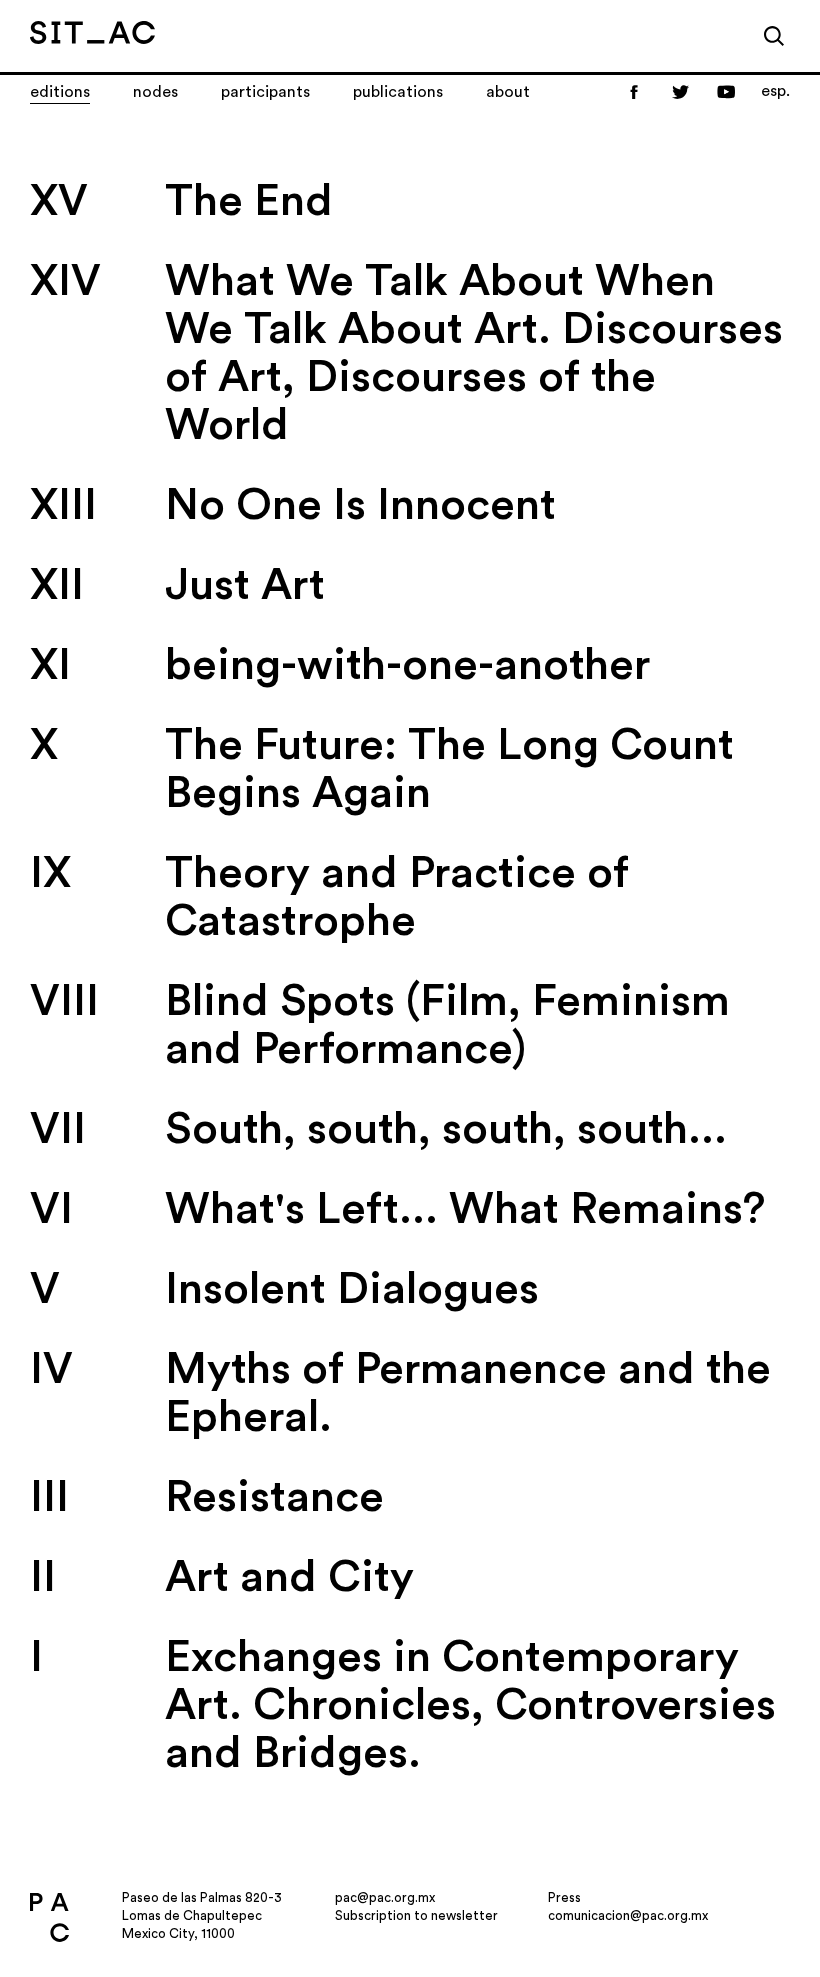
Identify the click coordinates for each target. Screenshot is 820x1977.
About (508, 92)
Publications (398, 92)
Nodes (155, 92)
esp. (775, 91)
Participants (265, 92)
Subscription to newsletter (416, 1915)
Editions (60, 92)
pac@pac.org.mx (385, 1897)
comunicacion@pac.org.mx (628, 1915)
